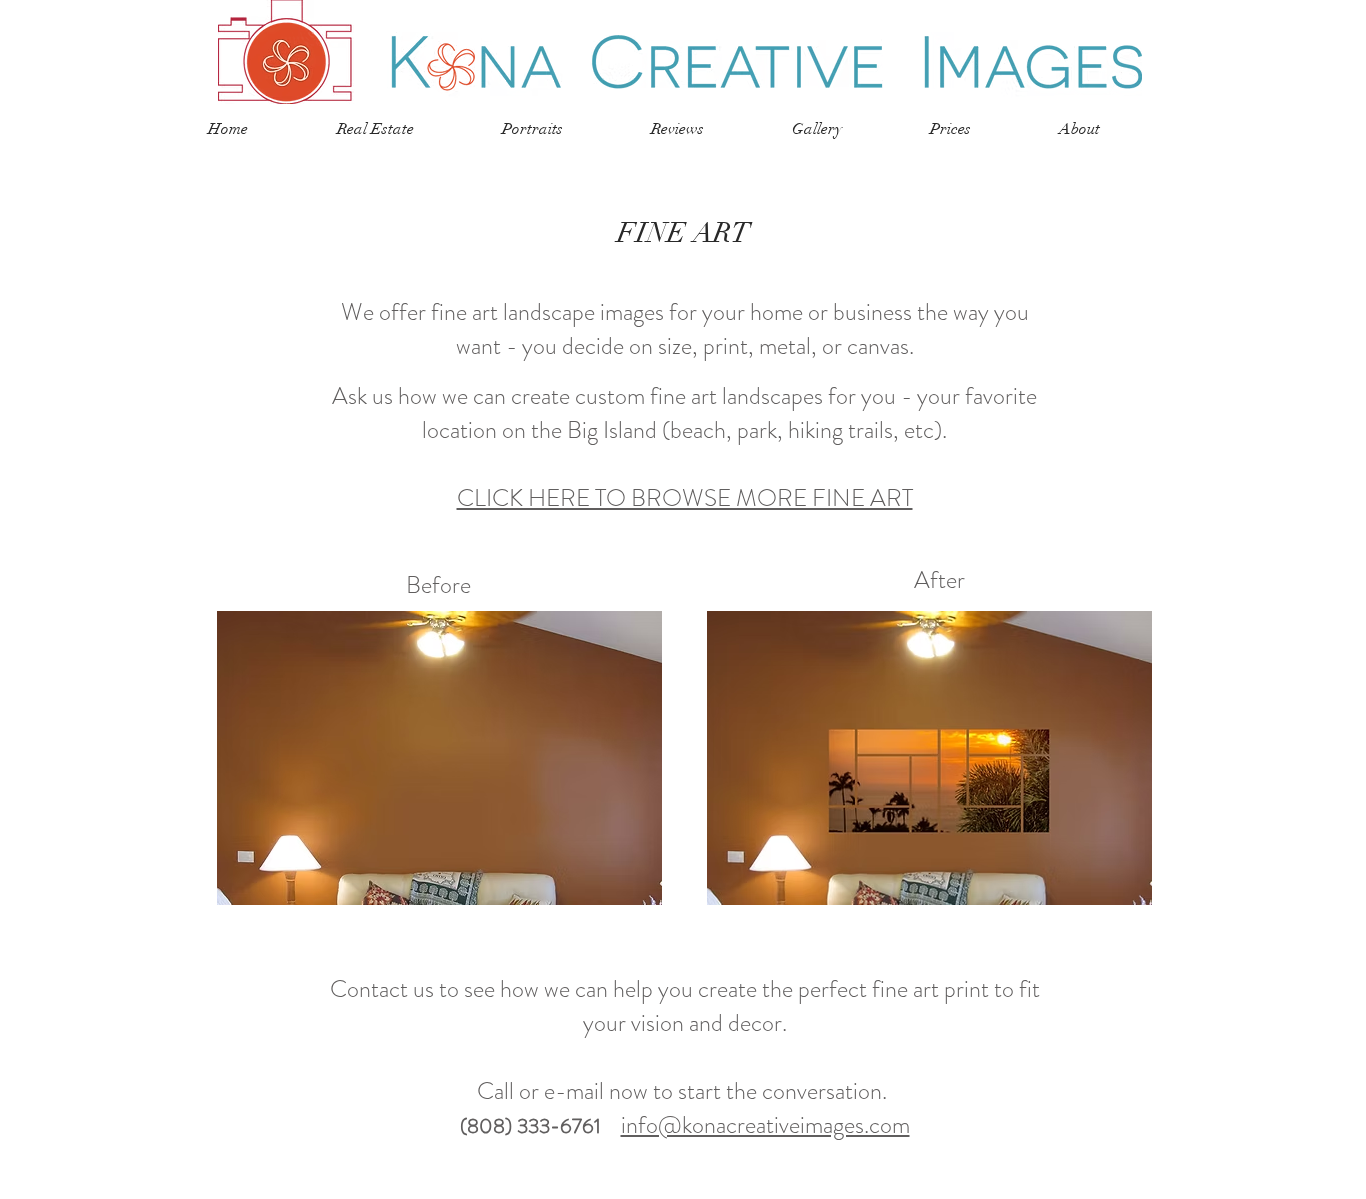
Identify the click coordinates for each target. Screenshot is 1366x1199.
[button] (561, 129)
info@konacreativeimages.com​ (765, 1125)
